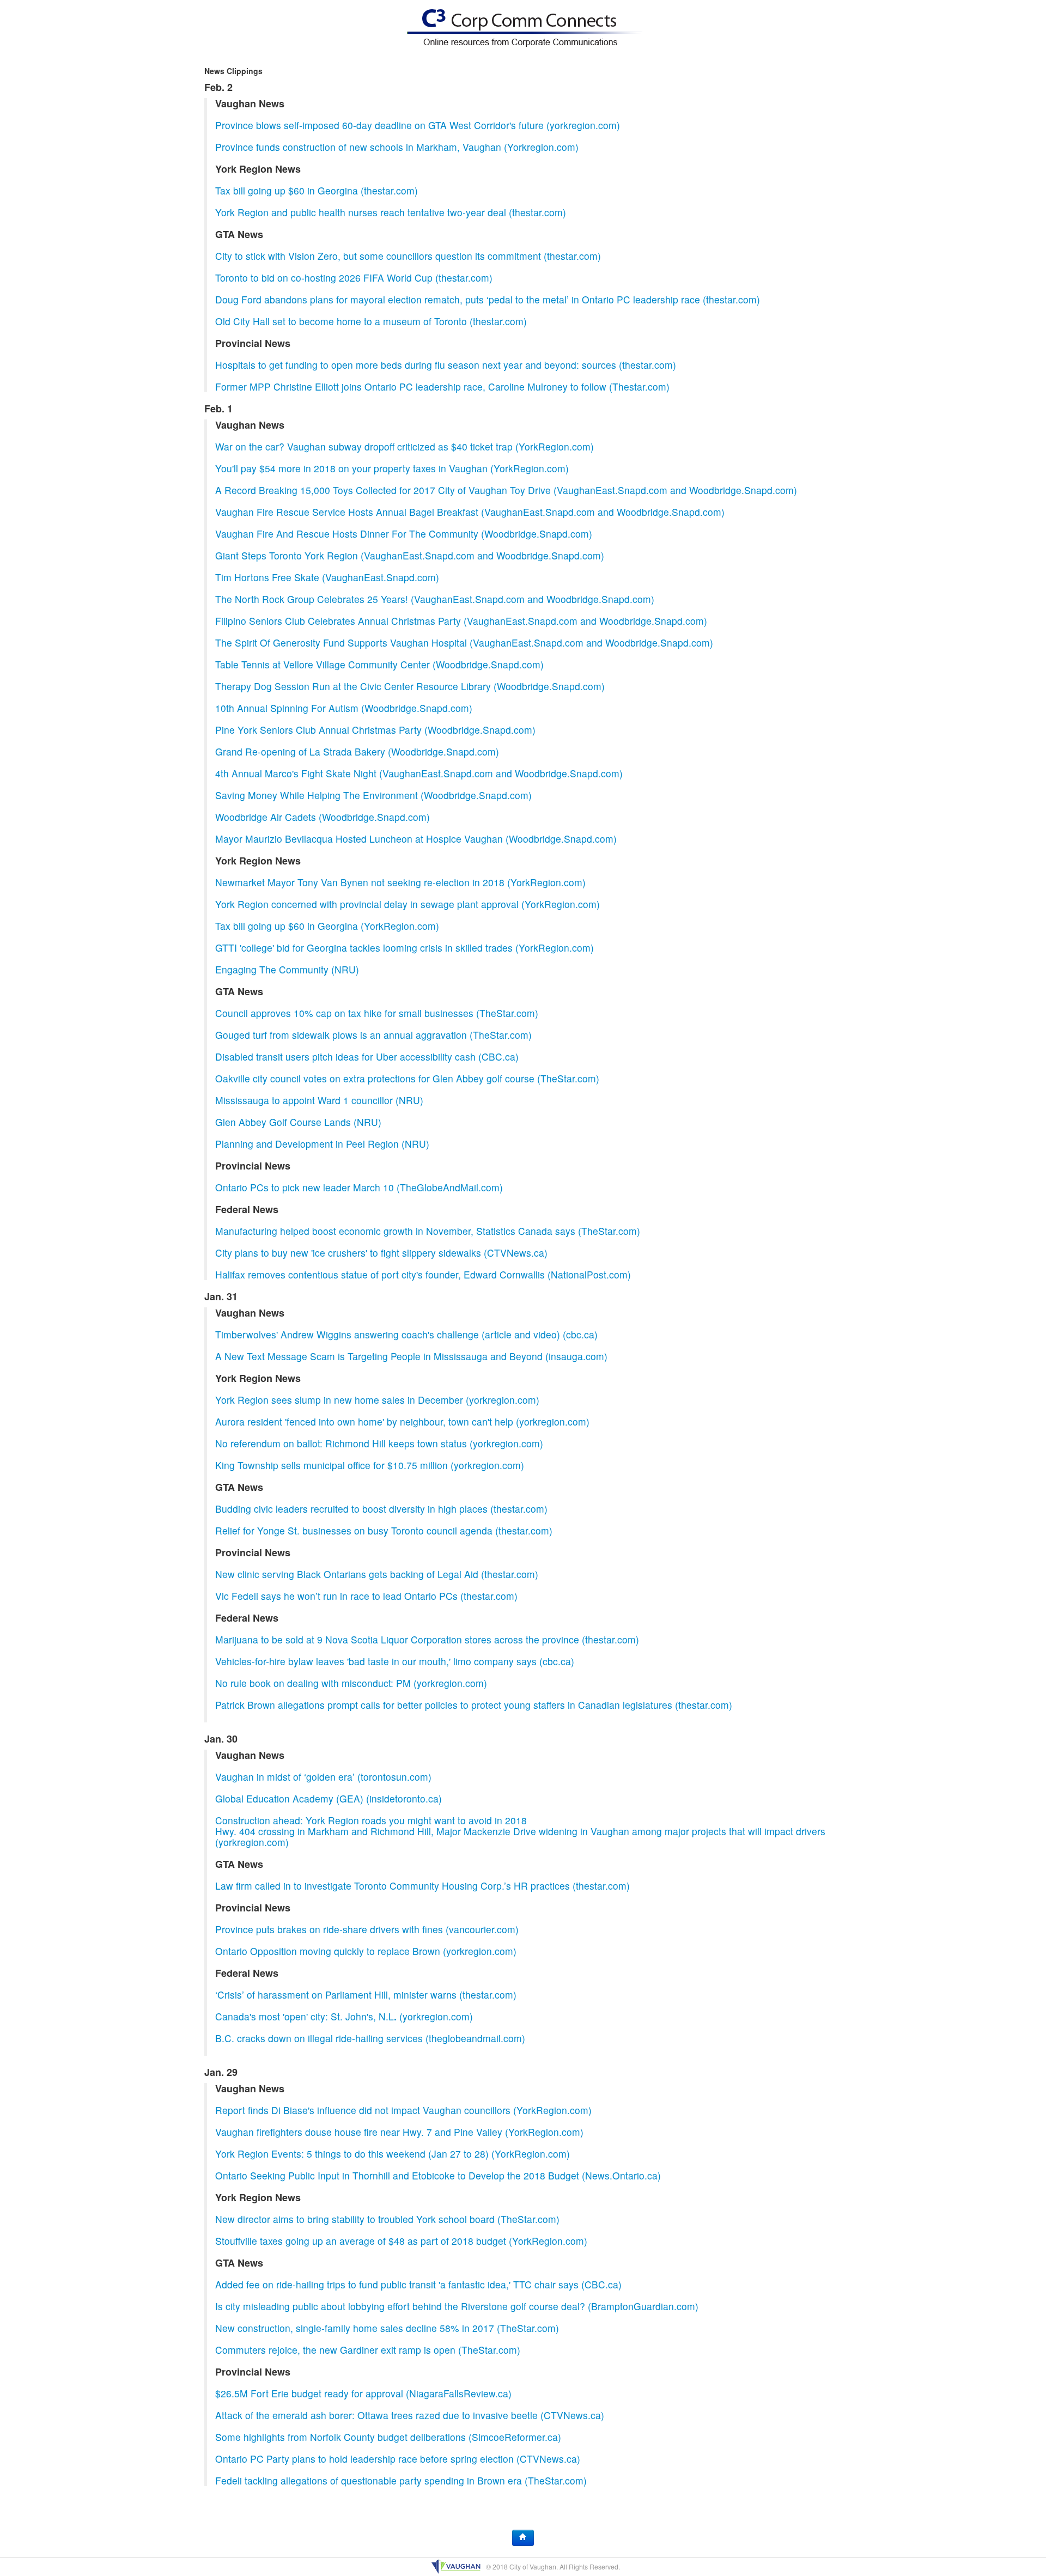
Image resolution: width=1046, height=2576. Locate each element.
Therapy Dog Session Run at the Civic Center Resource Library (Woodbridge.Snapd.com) (410, 686)
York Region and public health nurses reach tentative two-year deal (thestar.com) (391, 212)
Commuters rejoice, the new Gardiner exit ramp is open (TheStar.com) (368, 2350)
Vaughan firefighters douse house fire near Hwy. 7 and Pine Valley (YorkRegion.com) (399, 2132)
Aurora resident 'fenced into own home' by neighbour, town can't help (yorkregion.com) (402, 1421)
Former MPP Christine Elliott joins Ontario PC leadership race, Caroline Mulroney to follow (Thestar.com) (442, 386)
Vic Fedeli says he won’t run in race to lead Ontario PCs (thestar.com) (366, 1596)
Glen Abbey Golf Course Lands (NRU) (298, 1122)
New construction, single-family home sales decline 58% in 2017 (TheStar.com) (387, 2328)
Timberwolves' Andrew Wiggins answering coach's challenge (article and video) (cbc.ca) (406, 1334)
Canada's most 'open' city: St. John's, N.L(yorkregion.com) (344, 2016)
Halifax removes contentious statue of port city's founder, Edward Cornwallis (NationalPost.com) (423, 1274)
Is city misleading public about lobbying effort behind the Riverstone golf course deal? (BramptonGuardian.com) (457, 2306)
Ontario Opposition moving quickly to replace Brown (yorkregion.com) (366, 1951)
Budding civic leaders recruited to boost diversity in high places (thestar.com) (381, 1509)
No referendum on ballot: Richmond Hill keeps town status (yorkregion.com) (379, 1443)
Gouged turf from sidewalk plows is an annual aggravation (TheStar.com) (373, 1035)
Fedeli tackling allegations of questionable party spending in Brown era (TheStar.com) (401, 2480)
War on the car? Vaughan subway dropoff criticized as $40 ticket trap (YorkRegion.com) (405, 446)
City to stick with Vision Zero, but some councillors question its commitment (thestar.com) (408, 256)
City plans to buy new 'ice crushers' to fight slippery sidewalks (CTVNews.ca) (381, 1253)
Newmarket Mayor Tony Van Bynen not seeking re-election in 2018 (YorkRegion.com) (400, 882)
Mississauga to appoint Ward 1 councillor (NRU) (319, 1100)
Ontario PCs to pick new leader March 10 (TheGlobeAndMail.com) (359, 1187)
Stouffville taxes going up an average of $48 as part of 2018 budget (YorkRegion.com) (401, 2241)
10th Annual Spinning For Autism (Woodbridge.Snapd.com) (344, 708)
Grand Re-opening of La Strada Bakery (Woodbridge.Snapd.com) (357, 751)
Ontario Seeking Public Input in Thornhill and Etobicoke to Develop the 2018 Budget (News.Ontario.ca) (438, 2175)
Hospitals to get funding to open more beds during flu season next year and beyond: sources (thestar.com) (446, 365)
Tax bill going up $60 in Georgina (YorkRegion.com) (327, 926)
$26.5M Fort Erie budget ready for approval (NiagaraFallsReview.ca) (363, 2393)
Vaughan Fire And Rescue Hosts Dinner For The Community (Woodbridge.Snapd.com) (404, 534)
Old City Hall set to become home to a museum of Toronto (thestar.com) (371, 321)
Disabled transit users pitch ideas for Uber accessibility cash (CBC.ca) (367, 1056)
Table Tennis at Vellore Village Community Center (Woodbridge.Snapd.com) (379, 664)
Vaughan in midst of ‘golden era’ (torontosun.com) (323, 1777)
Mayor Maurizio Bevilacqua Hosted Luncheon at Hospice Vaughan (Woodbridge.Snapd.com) (416, 839)
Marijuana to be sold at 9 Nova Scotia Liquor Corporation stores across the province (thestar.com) (427, 1639)
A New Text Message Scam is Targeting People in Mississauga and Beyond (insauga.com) (411, 1356)
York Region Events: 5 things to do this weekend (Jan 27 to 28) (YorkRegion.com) (393, 2154)
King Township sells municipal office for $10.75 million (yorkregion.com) (370, 1465)
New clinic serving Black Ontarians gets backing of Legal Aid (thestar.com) (377, 1574)
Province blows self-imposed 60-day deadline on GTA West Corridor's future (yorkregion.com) (418, 125)
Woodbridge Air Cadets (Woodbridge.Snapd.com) (323, 817)
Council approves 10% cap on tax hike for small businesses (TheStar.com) (377, 1013)
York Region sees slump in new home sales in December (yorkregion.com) (377, 1400)
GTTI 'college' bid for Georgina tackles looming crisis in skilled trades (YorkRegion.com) (405, 948)
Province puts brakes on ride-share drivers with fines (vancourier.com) (367, 1929)
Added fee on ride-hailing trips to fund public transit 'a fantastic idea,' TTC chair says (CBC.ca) (418, 2284)
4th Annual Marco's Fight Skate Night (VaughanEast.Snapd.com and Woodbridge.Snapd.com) (419, 773)
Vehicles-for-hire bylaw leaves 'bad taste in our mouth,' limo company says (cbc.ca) (395, 1661)
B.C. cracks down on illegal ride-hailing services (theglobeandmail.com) (370, 2038)
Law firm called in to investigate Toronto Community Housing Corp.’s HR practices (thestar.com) (422, 1886)
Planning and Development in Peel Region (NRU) (322, 1144)
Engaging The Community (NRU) (287, 969)
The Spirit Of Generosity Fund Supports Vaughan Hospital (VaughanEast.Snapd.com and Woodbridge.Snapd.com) (464, 643)
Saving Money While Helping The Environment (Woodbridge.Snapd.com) (373, 795)
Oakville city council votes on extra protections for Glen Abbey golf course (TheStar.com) (407, 1078)
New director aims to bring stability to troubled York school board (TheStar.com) (387, 2219)
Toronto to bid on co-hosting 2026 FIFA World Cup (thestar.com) (354, 278)
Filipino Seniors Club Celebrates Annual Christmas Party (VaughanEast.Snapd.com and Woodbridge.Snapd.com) (461, 621)
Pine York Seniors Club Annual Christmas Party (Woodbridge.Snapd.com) (375, 730)
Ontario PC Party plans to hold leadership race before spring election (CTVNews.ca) (398, 2459)
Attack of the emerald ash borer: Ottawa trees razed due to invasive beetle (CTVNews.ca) (410, 2415)
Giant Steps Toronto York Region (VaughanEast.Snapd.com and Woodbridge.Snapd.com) (410, 555)
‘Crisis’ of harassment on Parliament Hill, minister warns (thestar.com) (366, 1995)
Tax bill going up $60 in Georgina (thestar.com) (317, 190)
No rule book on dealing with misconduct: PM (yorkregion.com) (351, 1683)
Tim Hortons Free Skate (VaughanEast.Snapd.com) (327, 577)
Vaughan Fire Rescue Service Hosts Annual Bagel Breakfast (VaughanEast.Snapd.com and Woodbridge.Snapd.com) (470, 512)
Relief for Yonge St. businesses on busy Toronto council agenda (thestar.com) (384, 1530)
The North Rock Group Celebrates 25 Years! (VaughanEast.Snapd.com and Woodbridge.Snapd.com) (435, 599)
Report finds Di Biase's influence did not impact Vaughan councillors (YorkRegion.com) (403, 2110)
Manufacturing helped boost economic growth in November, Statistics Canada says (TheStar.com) (428, 1231)
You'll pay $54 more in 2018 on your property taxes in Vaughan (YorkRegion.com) (392, 468)
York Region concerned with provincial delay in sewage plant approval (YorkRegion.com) (408, 904)
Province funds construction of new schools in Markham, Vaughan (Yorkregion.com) (397, 147)
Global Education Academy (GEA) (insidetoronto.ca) (329, 1798)
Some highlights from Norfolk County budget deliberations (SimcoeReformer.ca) (388, 2437)
